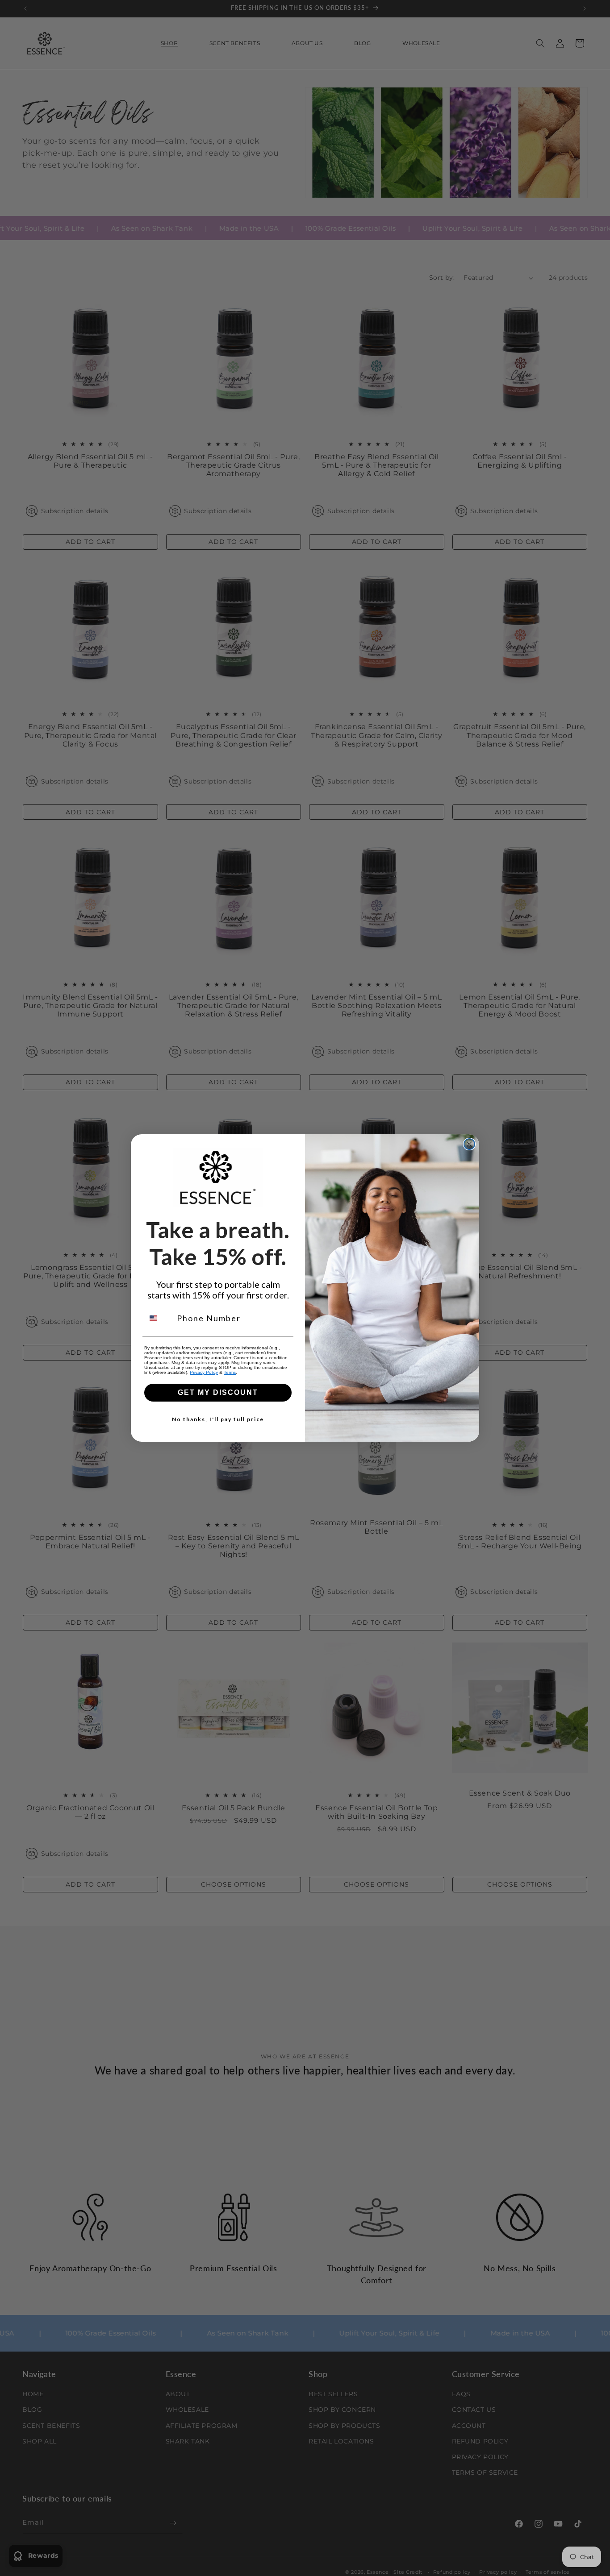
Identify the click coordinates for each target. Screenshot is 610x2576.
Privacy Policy (204, 1372)
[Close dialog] (469, 1144)
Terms (230, 1372)
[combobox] (159, 1318)
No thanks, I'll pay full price (218, 1419)
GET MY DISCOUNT (218, 1392)
